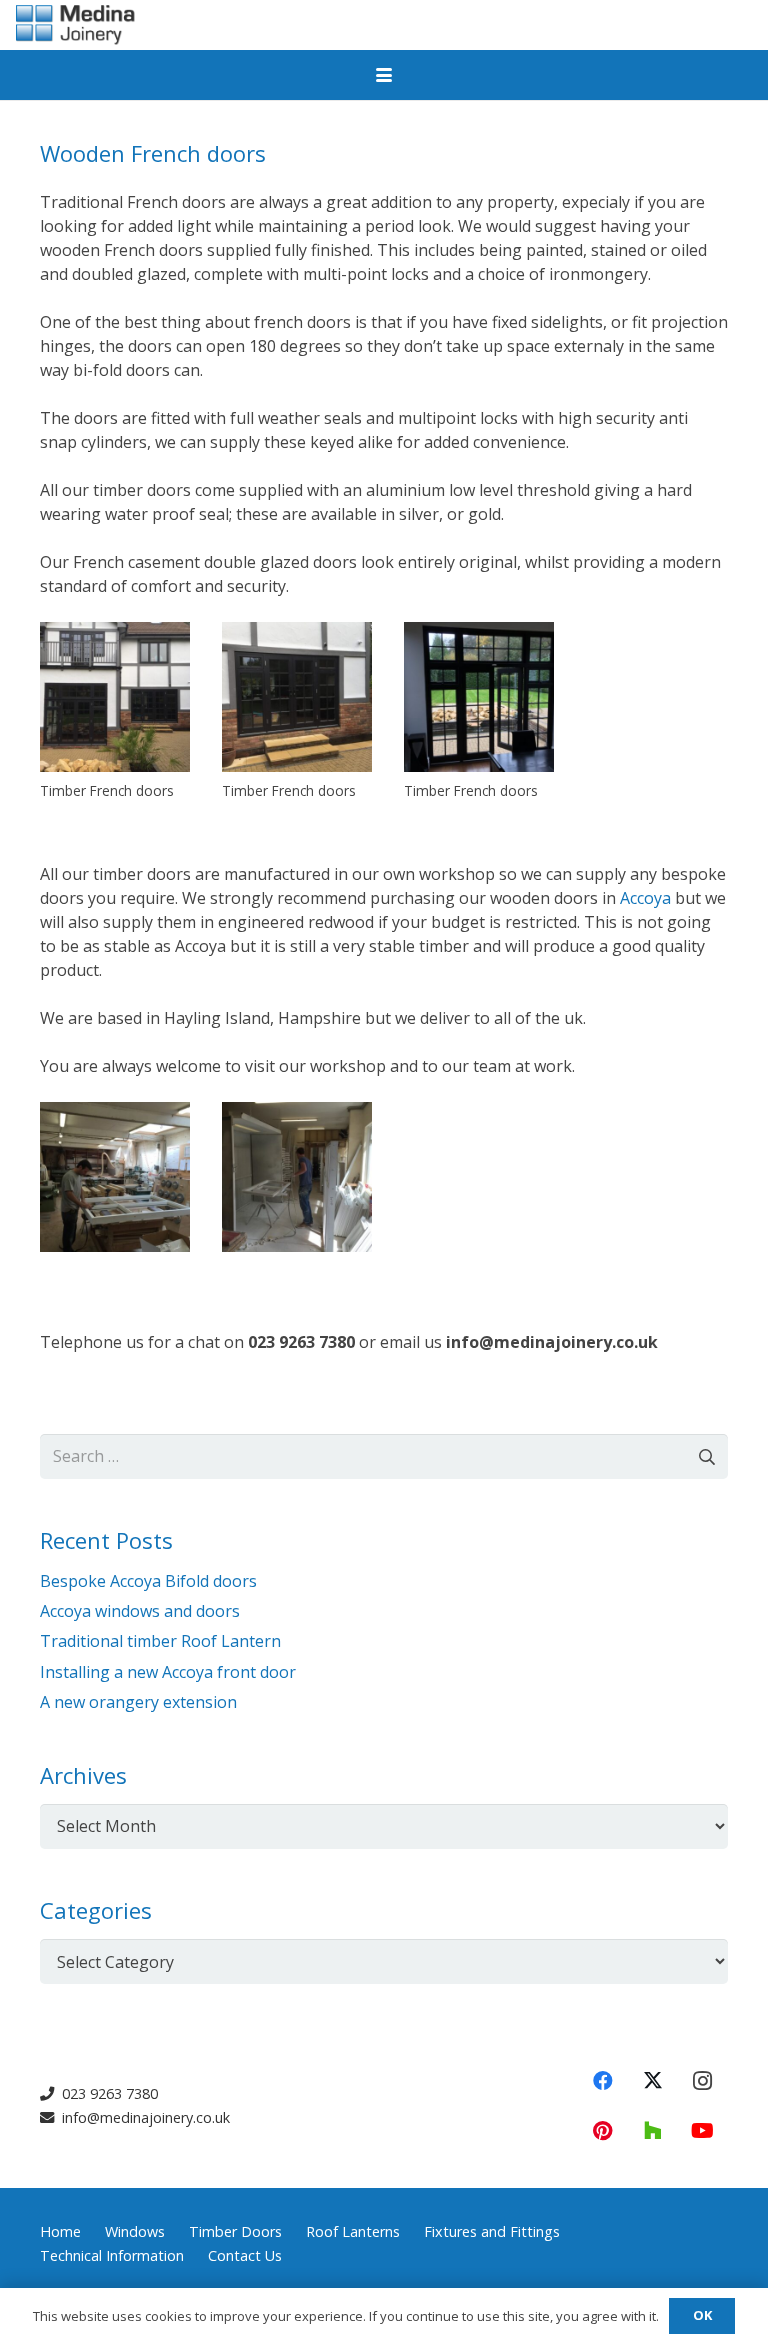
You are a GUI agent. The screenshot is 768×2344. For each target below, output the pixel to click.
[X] (653, 2081)
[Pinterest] (603, 2131)
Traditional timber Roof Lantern (160, 1641)
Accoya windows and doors (140, 1611)
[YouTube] (703, 2131)
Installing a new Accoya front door (168, 1672)
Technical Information (112, 2255)
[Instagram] (703, 2081)
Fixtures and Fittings (492, 2231)
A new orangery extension (138, 1702)
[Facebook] (603, 2081)
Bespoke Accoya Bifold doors (148, 1581)
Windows (135, 2231)
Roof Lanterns (353, 2231)
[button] (384, 75)
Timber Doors (235, 2231)
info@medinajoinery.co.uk (144, 2117)
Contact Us (245, 2255)
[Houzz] (653, 2131)
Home (60, 2231)
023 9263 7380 (108, 2093)
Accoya (645, 898)
